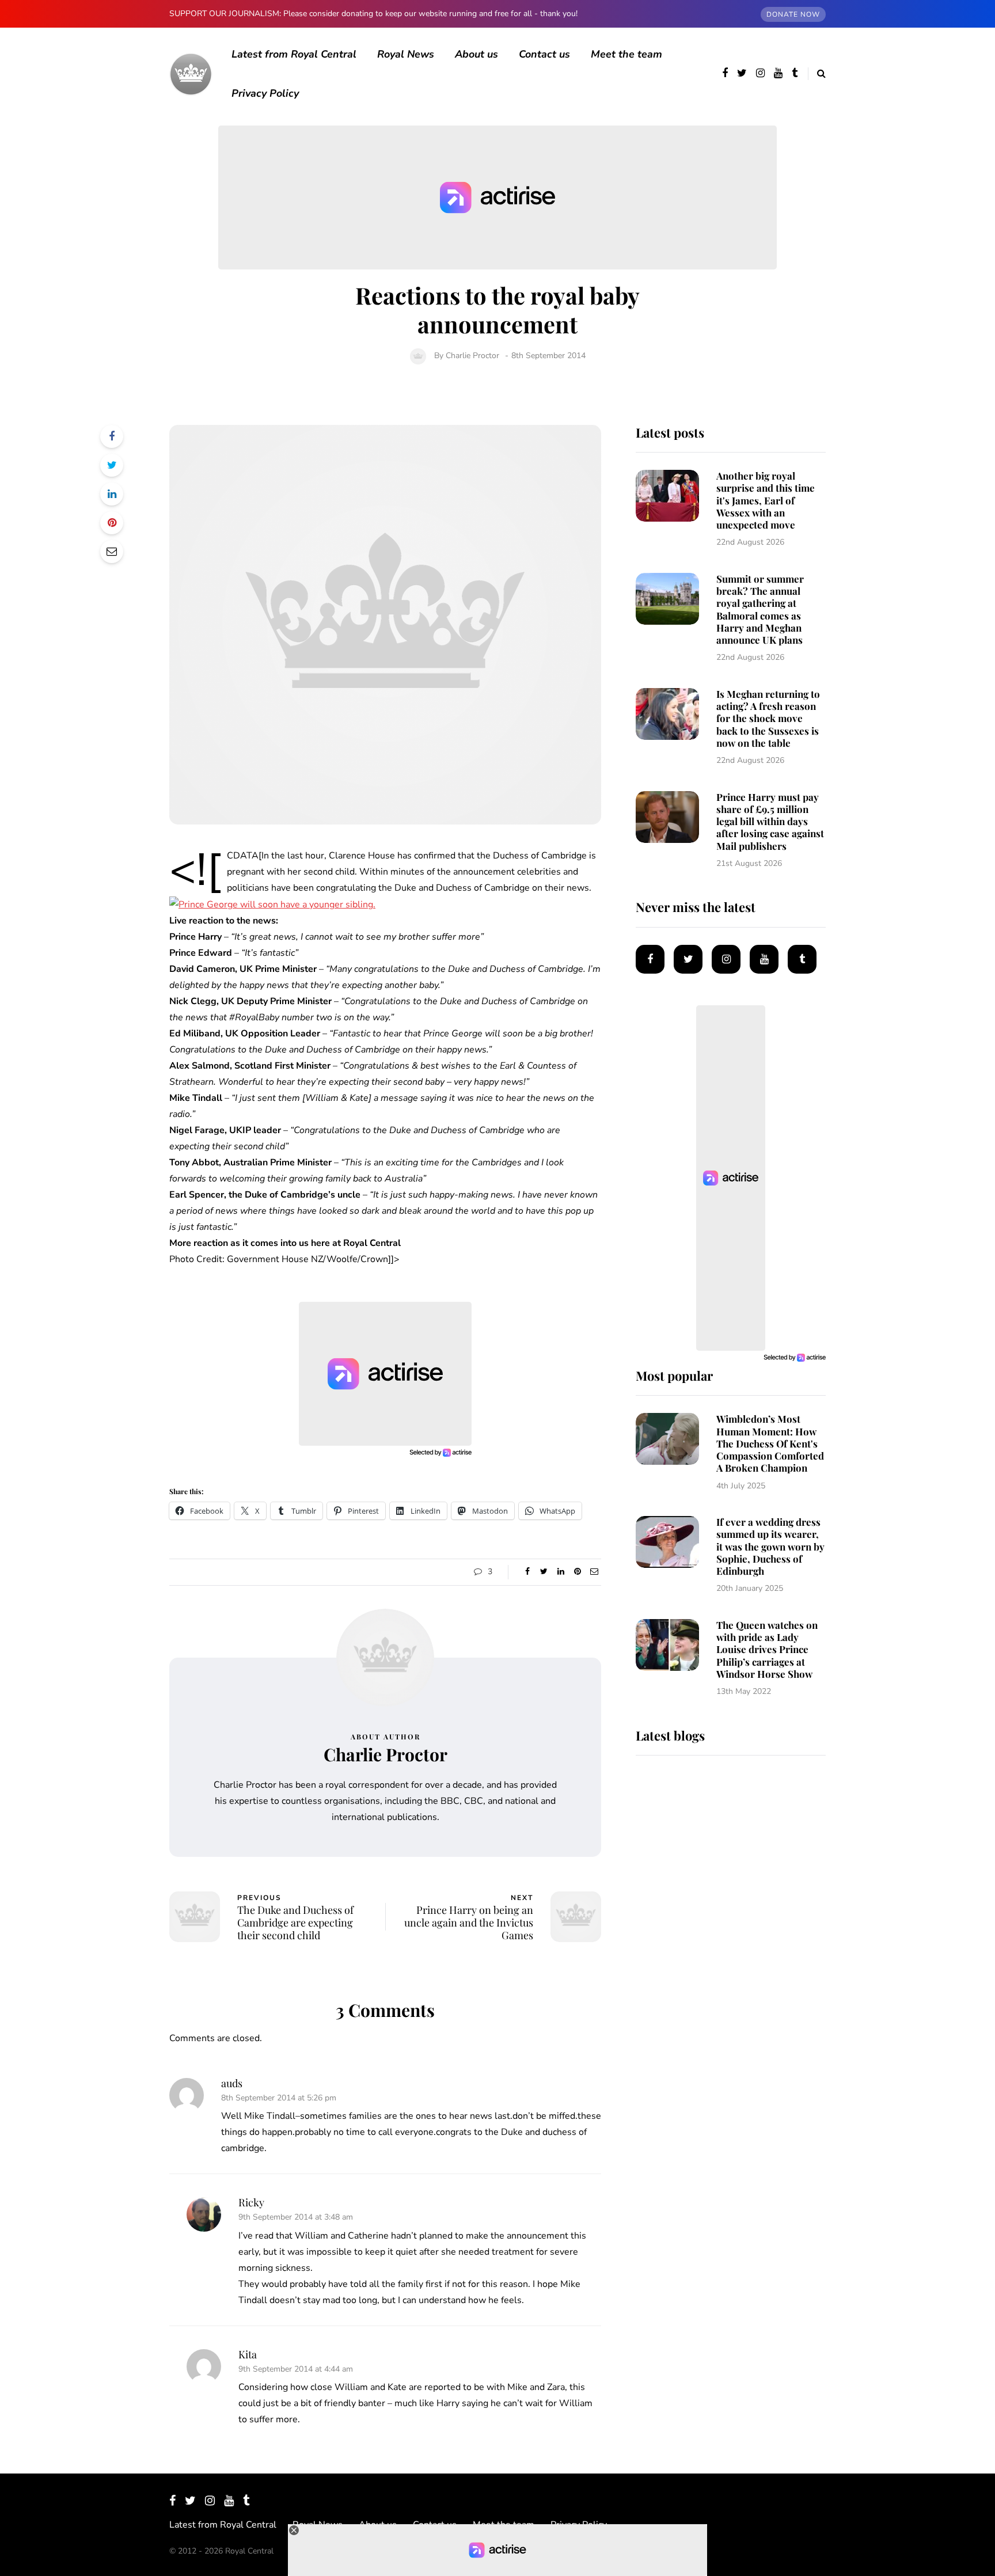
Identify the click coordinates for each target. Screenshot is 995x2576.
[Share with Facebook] (112, 436)
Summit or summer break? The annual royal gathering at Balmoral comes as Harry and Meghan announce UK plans (760, 609)
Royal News (406, 54)
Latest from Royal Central (294, 54)
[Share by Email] (112, 552)
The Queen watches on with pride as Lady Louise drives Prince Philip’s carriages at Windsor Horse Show (767, 1649)
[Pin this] (112, 523)
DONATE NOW (793, 14)
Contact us (544, 54)
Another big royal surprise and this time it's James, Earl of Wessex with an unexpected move (766, 500)
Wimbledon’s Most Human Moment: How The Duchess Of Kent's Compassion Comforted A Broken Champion (770, 1443)
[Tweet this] (112, 465)
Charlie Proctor (472, 356)
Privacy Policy (265, 93)
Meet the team (626, 54)
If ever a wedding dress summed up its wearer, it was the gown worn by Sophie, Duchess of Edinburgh (770, 1546)
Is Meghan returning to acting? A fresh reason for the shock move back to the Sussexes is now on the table (768, 718)
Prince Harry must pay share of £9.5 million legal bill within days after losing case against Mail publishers (770, 821)
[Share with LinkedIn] (112, 494)
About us (476, 54)
